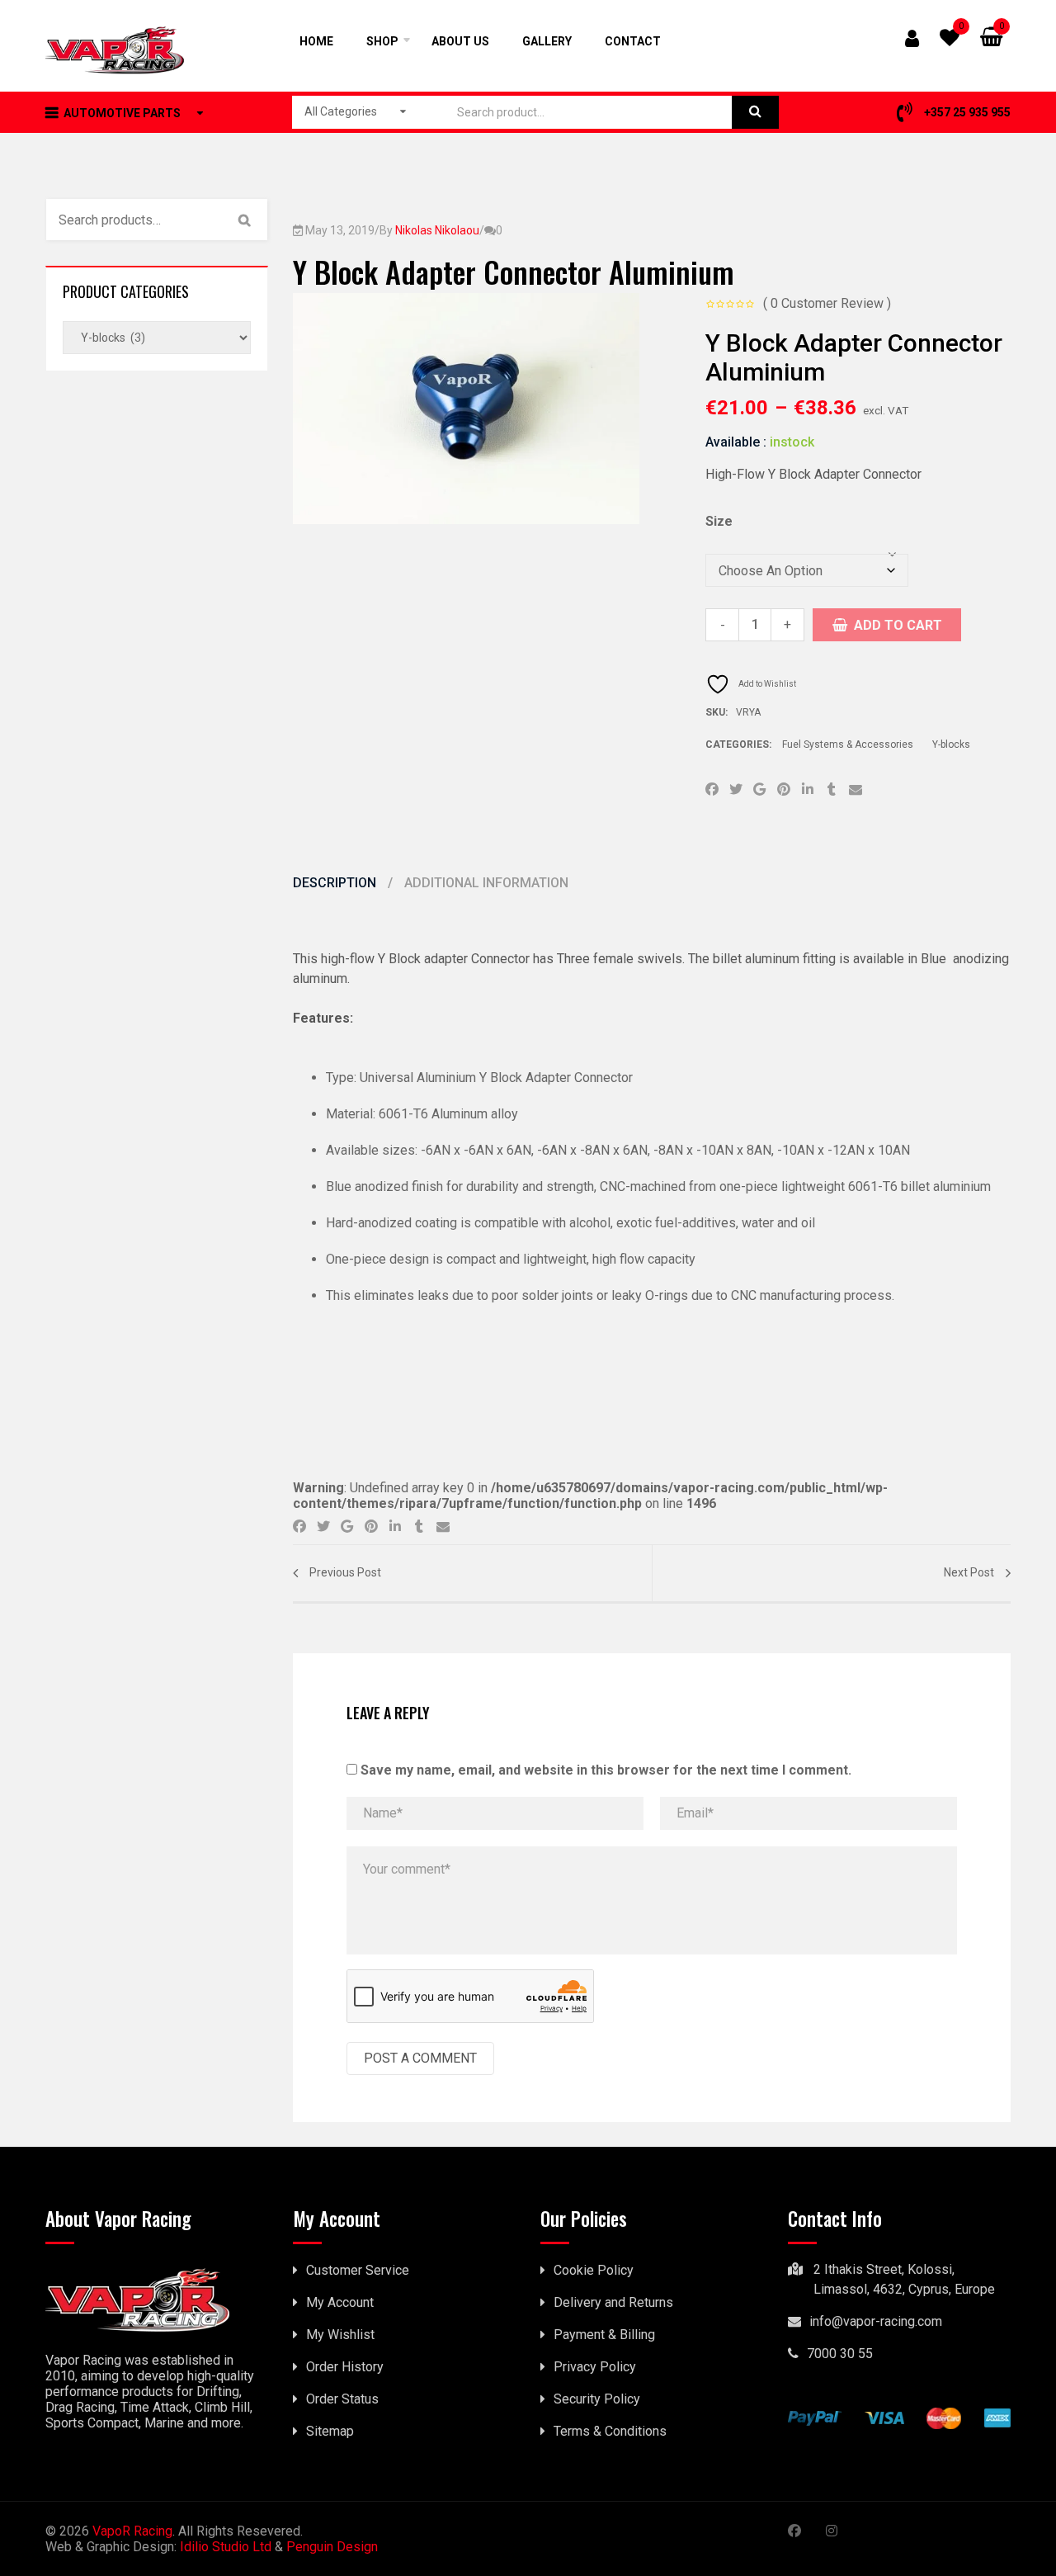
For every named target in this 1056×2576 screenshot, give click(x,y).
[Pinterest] (783, 791)
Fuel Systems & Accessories (848, 744)
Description (336, 883)
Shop (382, 41)
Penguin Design (332, 2547)
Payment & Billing (604, 2335)
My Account (340, 2302)
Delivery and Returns (613, 2302)
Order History (345, 2367)
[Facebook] (712, 791)
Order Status (342, 2399)
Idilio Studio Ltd (226, 2547)
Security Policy (597, 2399)
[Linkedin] (807, 791)
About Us (460, 41)
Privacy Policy (595, 2367)
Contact (633, 41)
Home (316, 41)
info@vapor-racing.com (876, 2321)
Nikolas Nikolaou (437, 230)
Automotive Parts (122, 113)
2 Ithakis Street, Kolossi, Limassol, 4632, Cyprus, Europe (904, 2279)
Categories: (740, 744)
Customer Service (358, 2270)
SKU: (717, 712)
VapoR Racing (132, 2531)
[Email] (855, 791)
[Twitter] (735, 791)
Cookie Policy (594, 2270)
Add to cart (898, 625)
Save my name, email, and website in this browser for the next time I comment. (606, 1770)
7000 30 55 (840, 2354)
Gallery (547, 41)
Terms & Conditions (610, 2431)
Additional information (486, 883)
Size (719, 521)
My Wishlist (340, 2335)
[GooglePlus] (759, 791)
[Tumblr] (831, 791)
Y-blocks (951, 744)
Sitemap (330, 2431)
